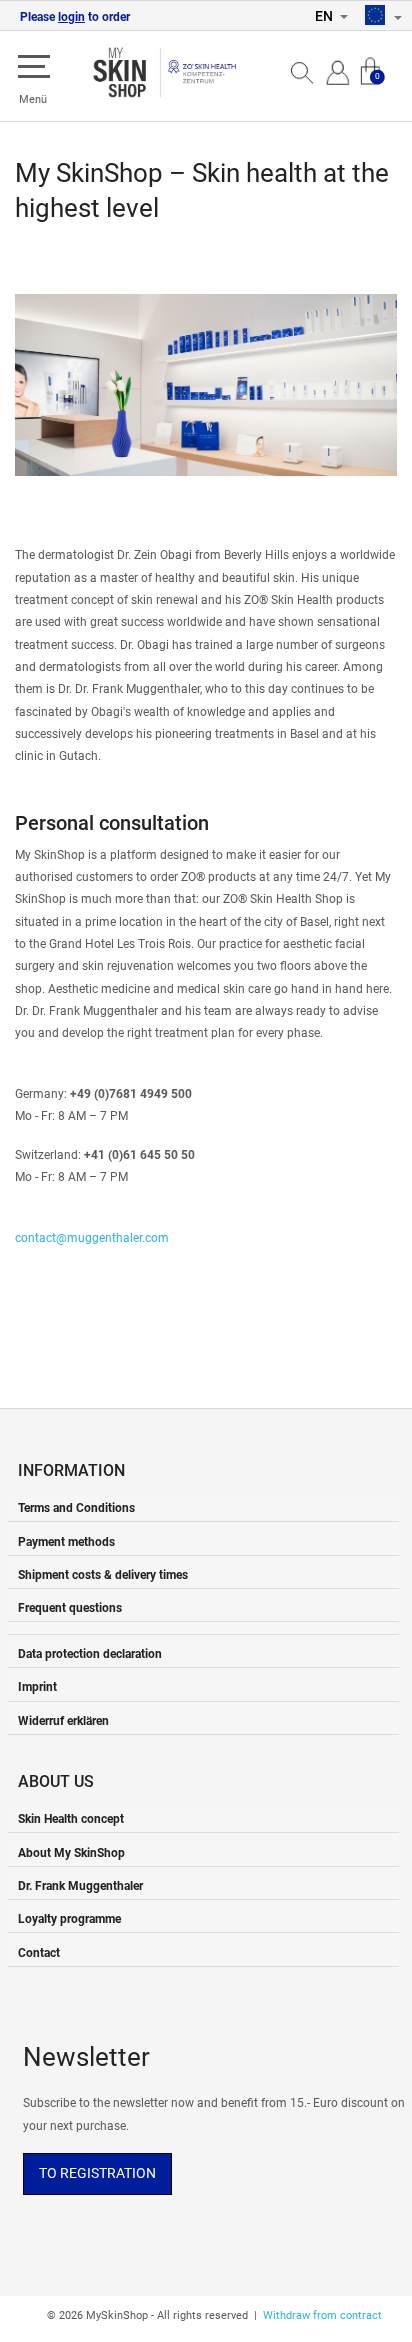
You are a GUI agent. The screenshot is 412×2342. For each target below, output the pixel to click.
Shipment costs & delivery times (103, 1574)
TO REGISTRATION (97, 2173)
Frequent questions (70, 1607)
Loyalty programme (69, 1918)
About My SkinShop (71, 1852)
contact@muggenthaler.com (92, 1237)
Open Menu (34, 67)
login (71, 17)
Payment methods (66, 1541)
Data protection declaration (90, 1653)
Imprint (37, 1686)
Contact (39, 1952)
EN (325, 16)
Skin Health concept (71, 1818)
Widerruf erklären (63, 1720)
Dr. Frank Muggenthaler (80, 1885)
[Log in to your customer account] (338, 71)
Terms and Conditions (76, 1507)
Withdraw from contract (322, 2315)
